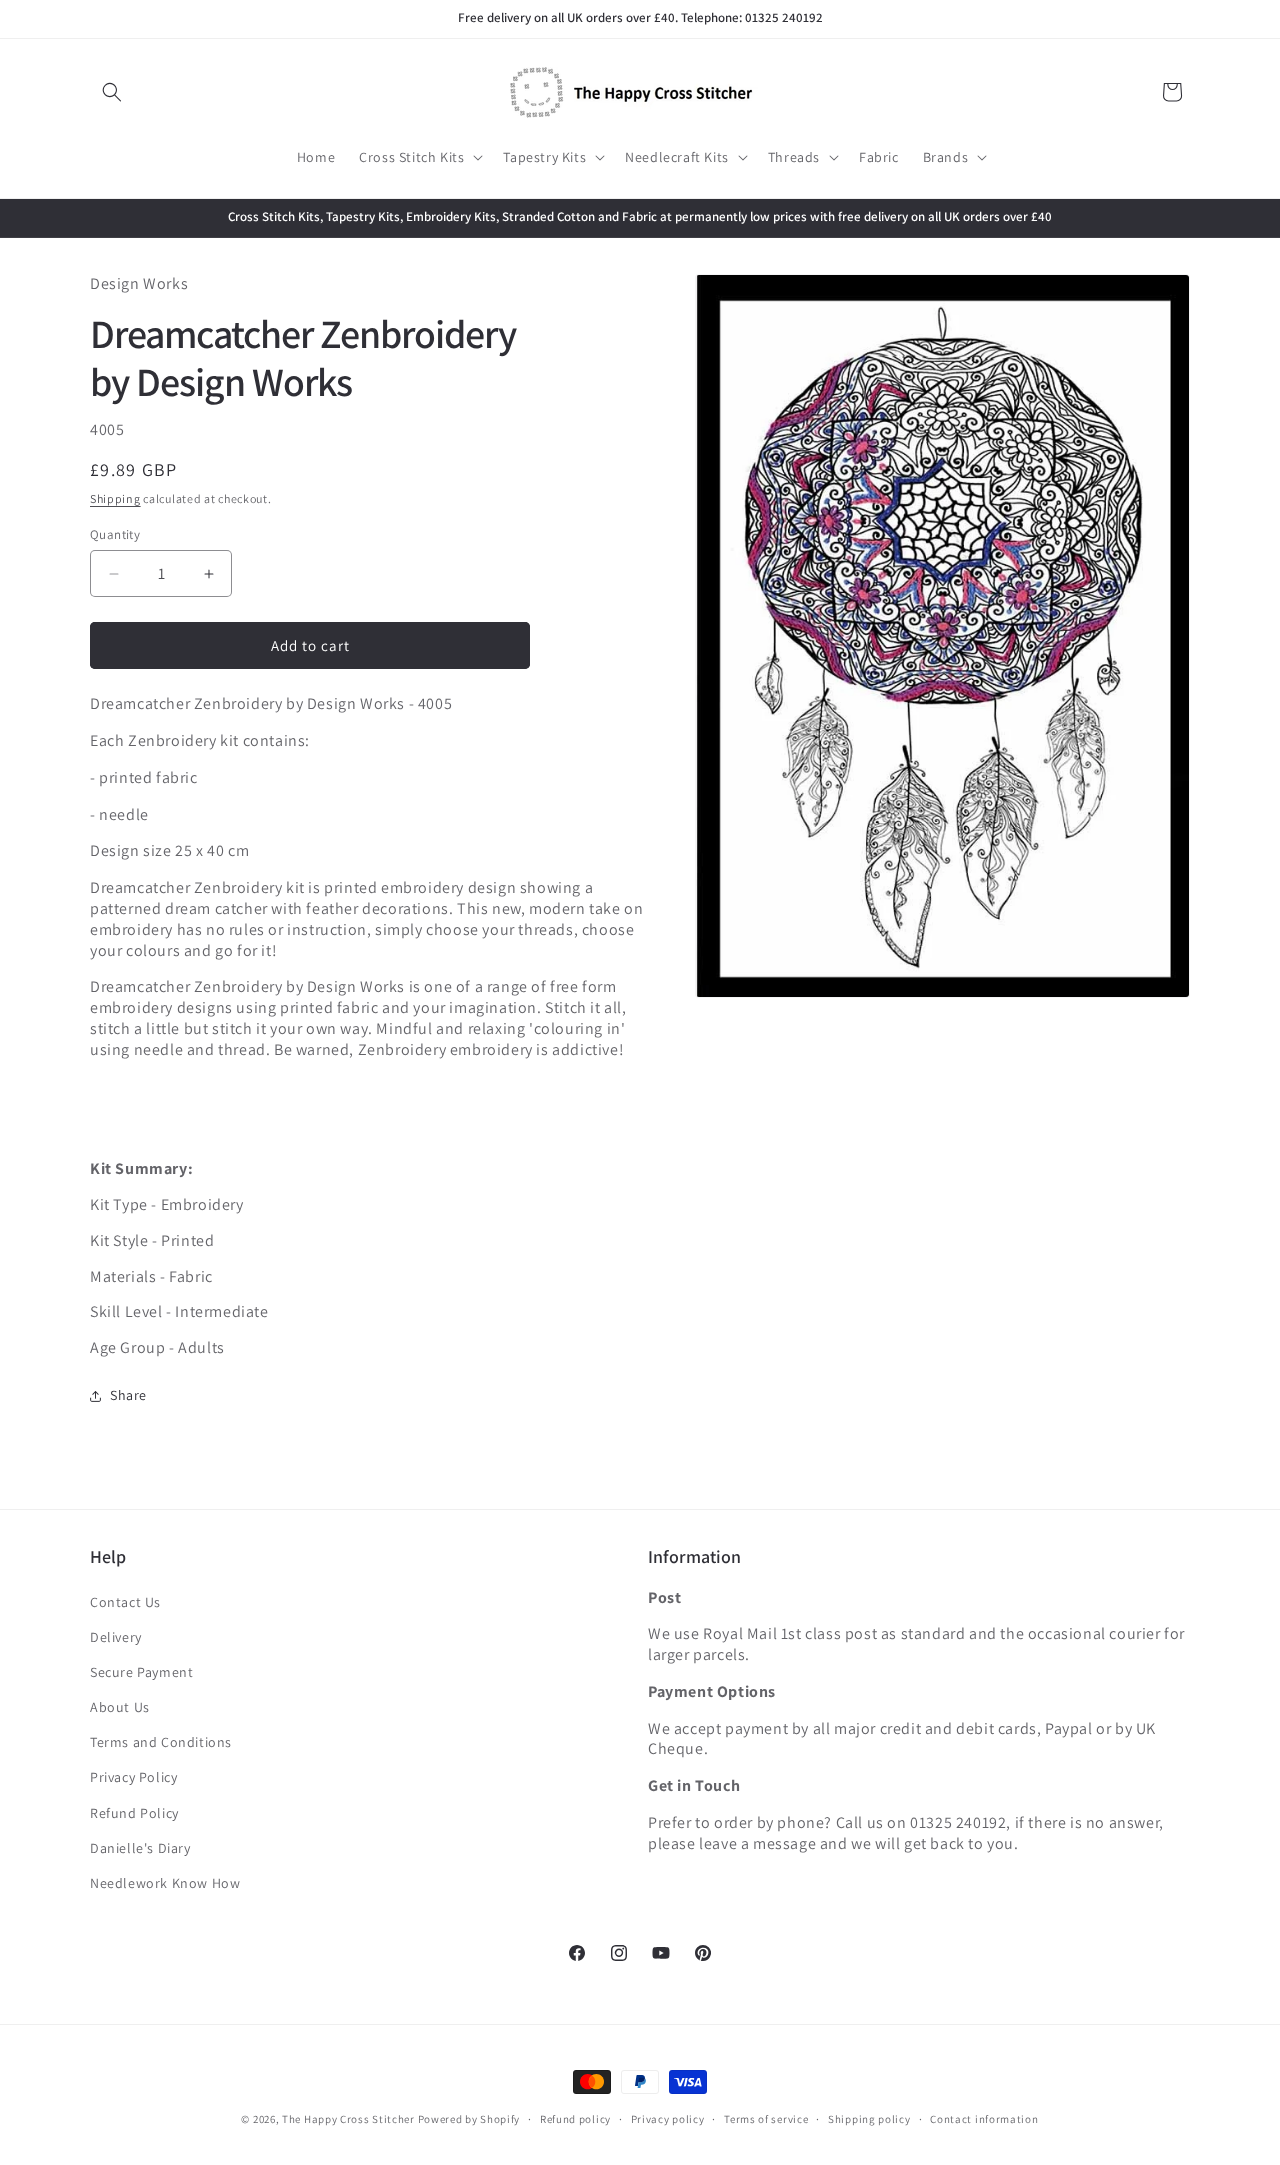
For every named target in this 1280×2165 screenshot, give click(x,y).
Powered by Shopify (469, 2119)
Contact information (984, 2118)
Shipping (115, 499)
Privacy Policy (133, 1778)
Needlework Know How (165, 1883)
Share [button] (128, 1396)
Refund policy (575, 2118)
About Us (120, 1707)
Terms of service (766, 2118)
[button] (112, 92)
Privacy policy (668, 2118)
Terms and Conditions (161, 1743)
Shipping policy (869, 2118)
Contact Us (125, 1602)
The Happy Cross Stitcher (348, 2119)
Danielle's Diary (140, 1848)
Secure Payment (141, 1672)
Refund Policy (134, 1813)
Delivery (116, 1637)
